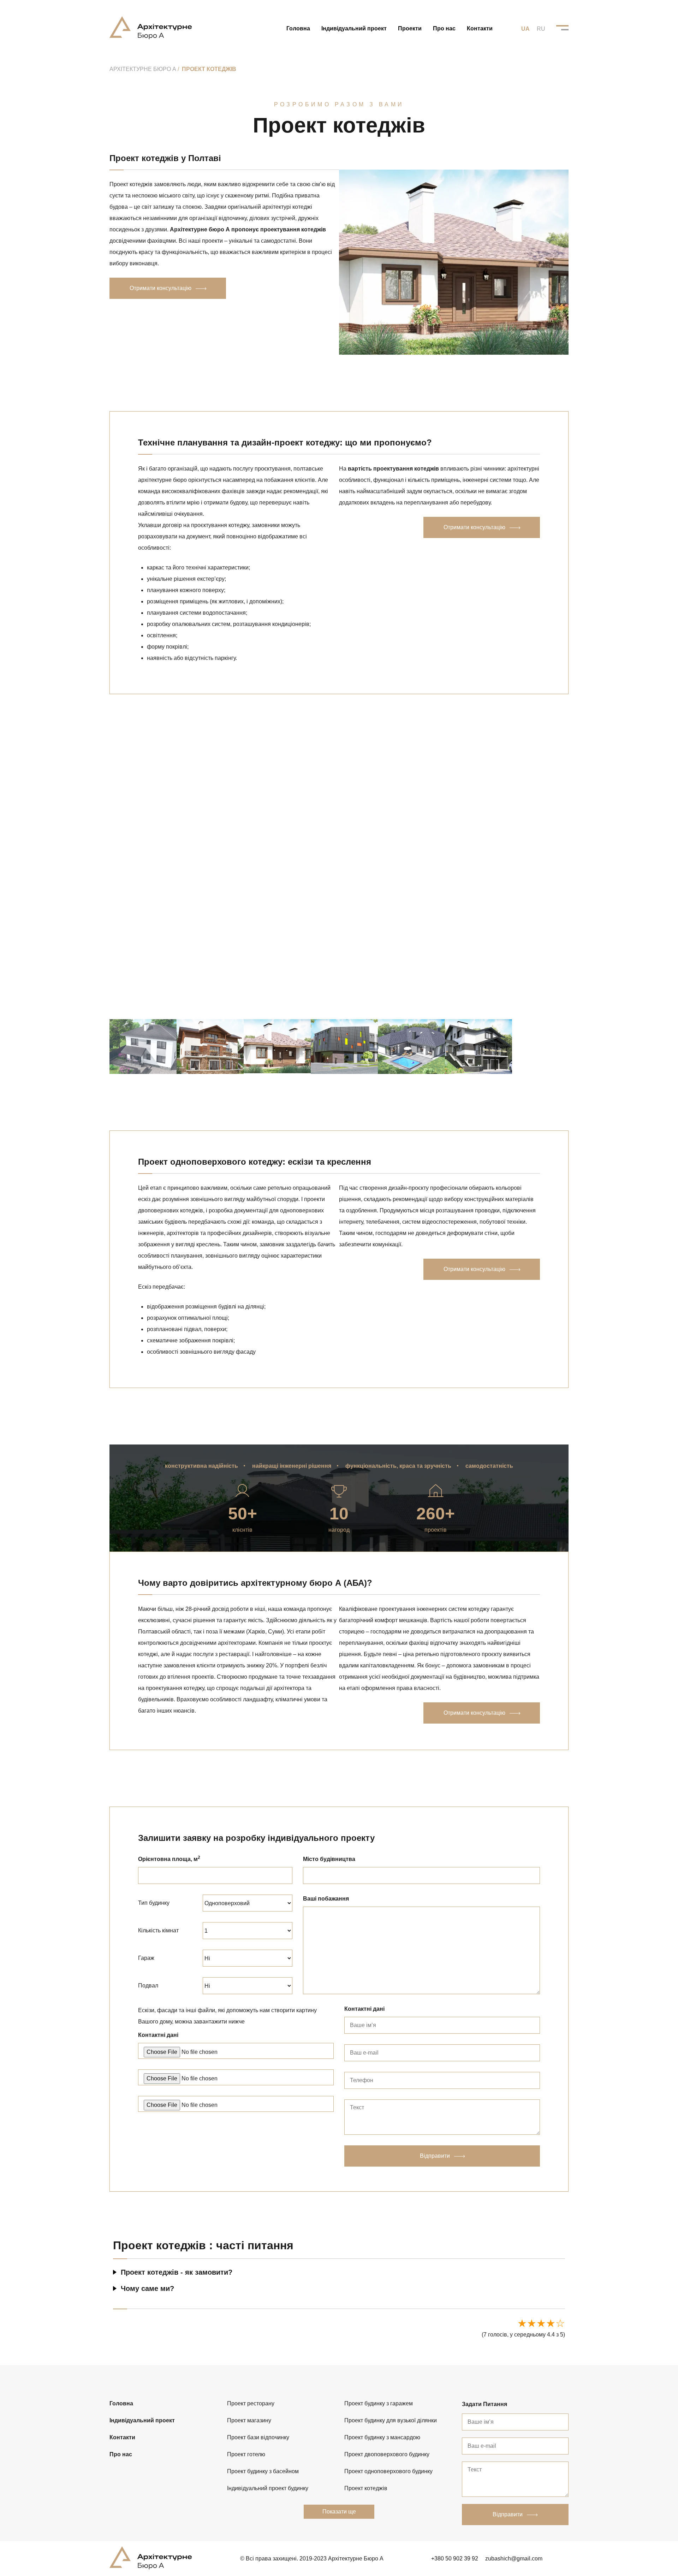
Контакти (480, 28)
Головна (298, 28)
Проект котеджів (366, 2488)
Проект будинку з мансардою (382, 2437)
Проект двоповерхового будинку (387, 2454)
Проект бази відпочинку (258, 2437)
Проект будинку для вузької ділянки (391, 2420)
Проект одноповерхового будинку (388, 2471)
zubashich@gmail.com (514, 2559)
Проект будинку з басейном (263, 2471)
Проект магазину (249, 2420)
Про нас (444, 28)
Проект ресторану (251, 2403)
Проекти (410, 28)
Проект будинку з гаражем (379, 2403)
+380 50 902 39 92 (455, 2559)
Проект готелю (246, 2454)
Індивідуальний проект (354, 28)
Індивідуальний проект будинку (268, 2488)
